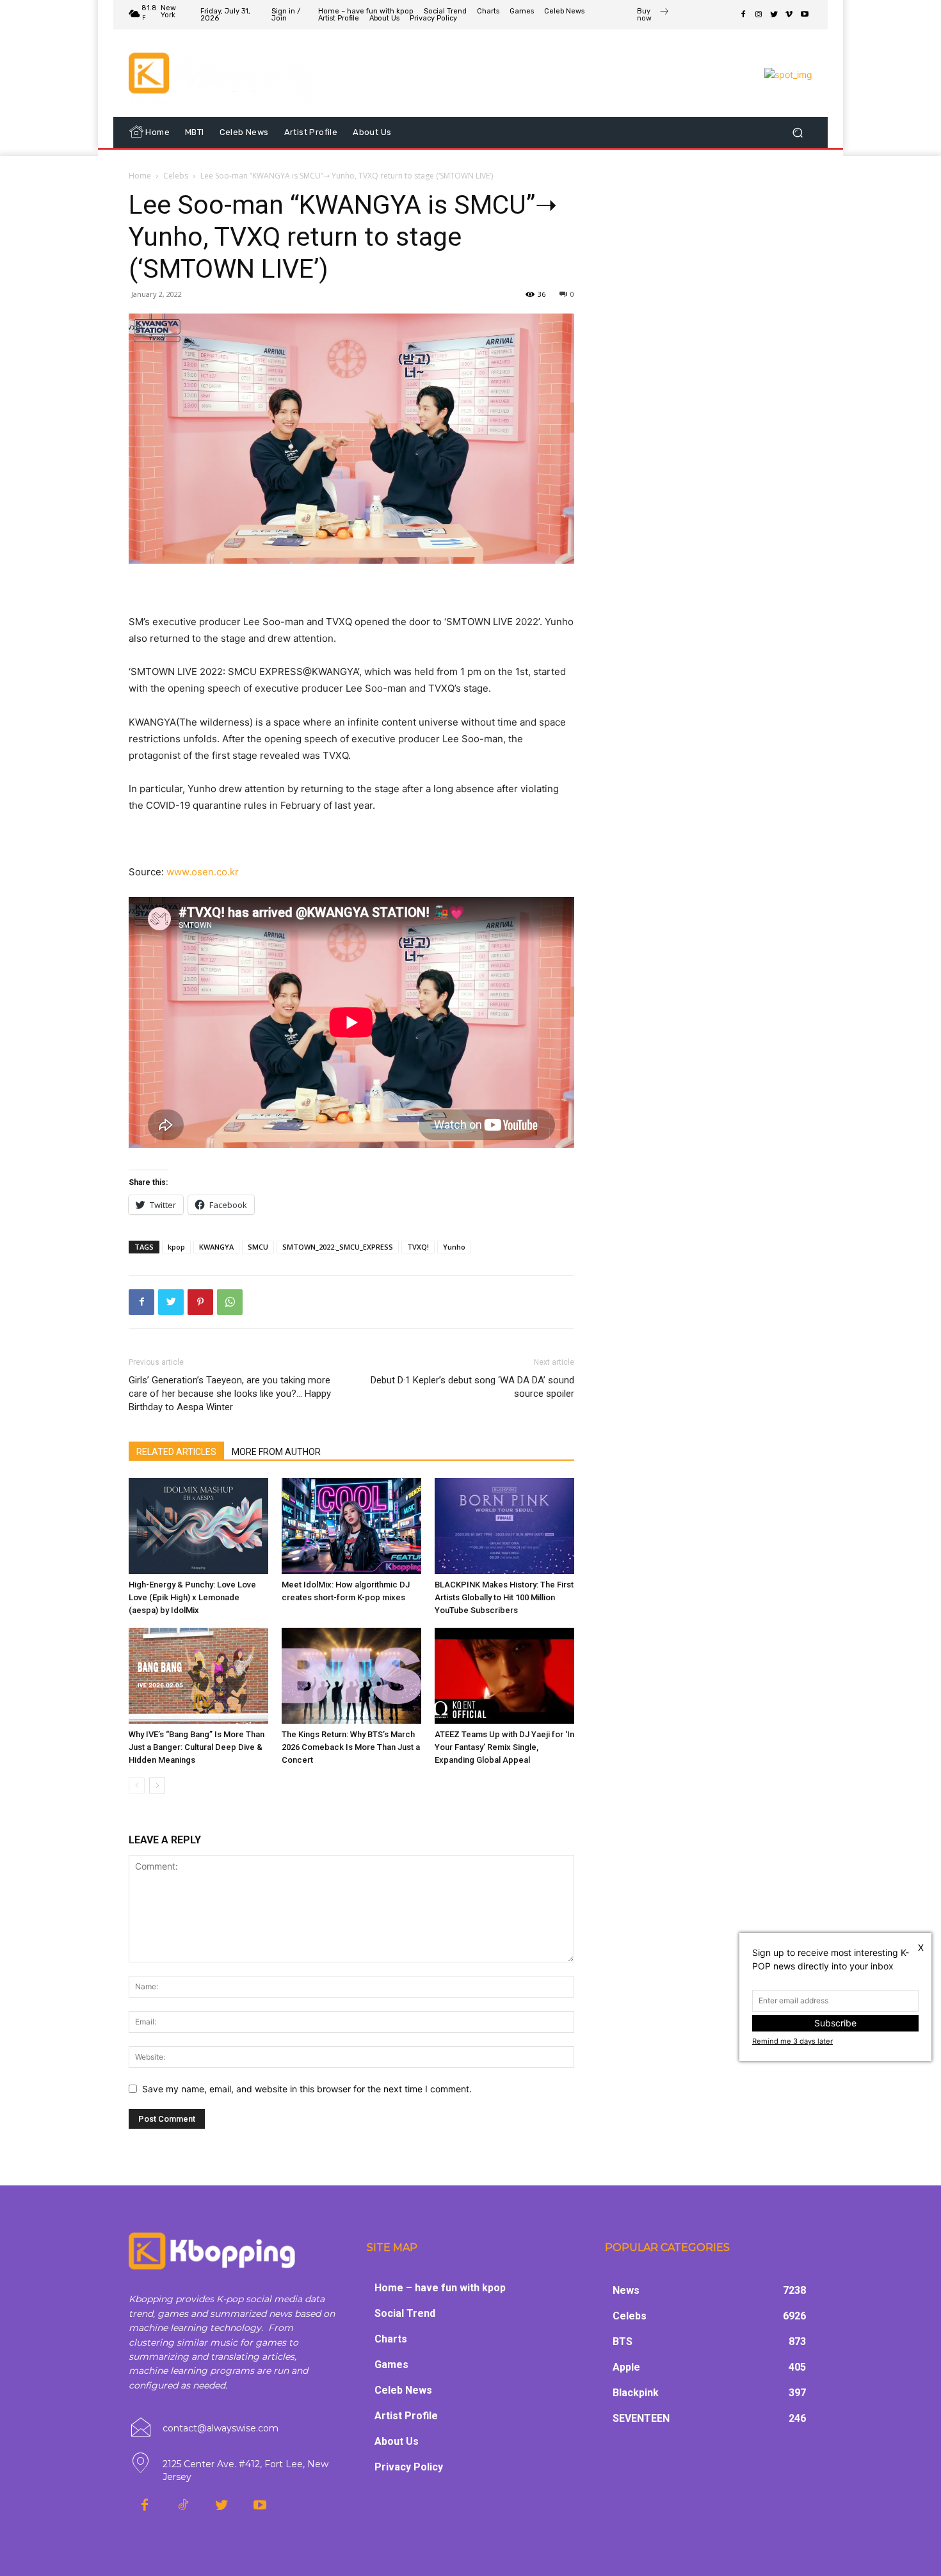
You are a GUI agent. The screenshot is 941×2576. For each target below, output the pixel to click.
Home (140, 176)
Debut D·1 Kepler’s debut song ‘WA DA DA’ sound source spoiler (472, 1387)
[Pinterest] (200, 1302)
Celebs (176, 176)
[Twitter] (774, 15)
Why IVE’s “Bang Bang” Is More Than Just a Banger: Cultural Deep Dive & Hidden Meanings (197, 1747)
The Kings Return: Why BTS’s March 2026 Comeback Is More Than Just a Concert (351, 1747)
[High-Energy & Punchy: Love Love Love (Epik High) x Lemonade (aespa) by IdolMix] (198, 1526)
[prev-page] (137, 1785)
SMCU (258, 1247)
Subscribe (835, 2023)
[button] (797, 132)
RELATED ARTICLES (176, 1452)
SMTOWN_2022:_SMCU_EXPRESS (338, 1247)
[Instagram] (759, 15)
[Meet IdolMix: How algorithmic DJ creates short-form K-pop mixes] (351, 1526)
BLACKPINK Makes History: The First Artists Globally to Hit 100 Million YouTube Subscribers (504, 1597)
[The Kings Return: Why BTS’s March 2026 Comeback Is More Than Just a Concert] (351, 1676)
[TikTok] (183, 2506)
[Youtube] (805, 15)
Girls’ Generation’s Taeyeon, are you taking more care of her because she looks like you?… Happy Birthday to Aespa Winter (230, 1394)
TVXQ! (418, 1247)
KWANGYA (216, 1247)
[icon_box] (653, 16)
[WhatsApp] (230, 1302)
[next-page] (157, 1785)
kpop (176, 1247)
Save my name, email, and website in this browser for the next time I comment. (307, 2089)
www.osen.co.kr (203, 872)
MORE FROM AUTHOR (276, 1452)
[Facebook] (743, 15)
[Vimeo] (789, 15)
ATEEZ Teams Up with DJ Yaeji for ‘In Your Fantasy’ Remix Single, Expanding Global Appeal (504, 1747)
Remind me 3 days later (792, 2041)
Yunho (454, 1247)
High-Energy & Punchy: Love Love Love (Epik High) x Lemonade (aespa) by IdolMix (192, 1597)
